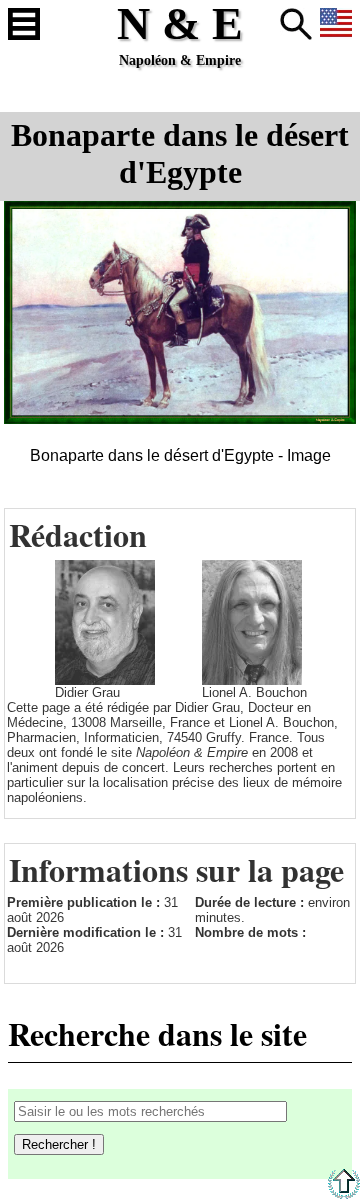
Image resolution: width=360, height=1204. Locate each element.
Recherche (296, 24)
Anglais (336, 24)
